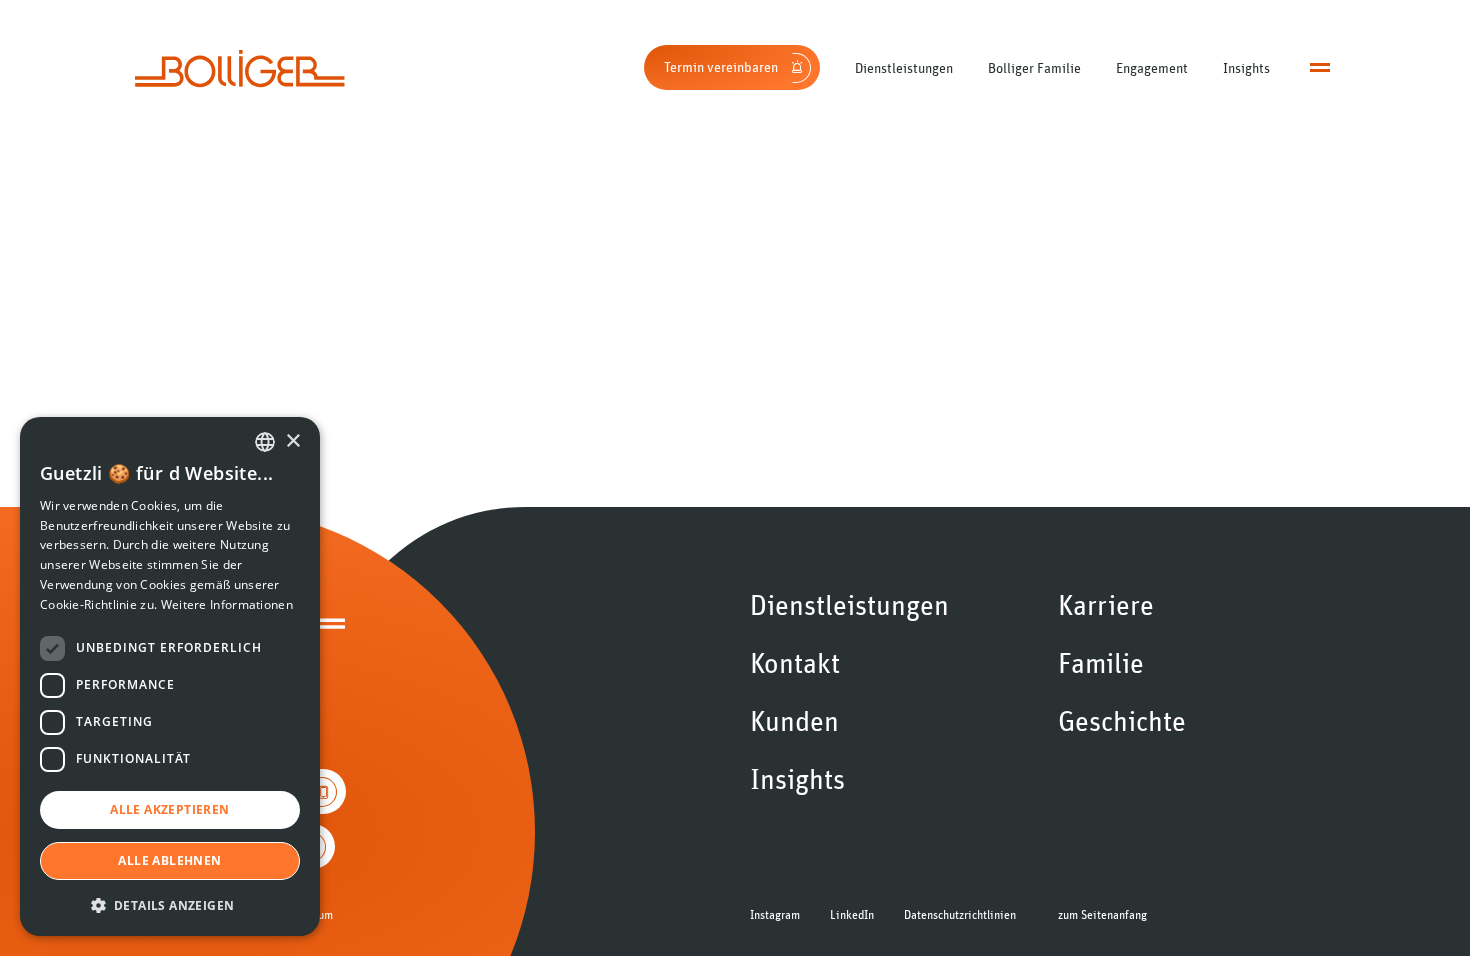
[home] (240, 69)
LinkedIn (852, 915)
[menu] (1320, 67)
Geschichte (1122, 722)
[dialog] (170, 676)
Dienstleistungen (904, 68)
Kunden (794, 722)
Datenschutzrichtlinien (960, 915)
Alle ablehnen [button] (169, 860)
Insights (1246, 68)
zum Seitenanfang (1102, 915)
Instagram (775, 915)
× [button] (292, 441)
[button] (170, 904)
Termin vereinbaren (721, 67)
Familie (1101, 664)
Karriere (1106, 606)
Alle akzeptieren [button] (169, 809)
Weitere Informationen (227, 604)
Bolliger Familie (1034, 68)
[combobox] (265, 442)
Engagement (1152, 68)
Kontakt (795, 664)
